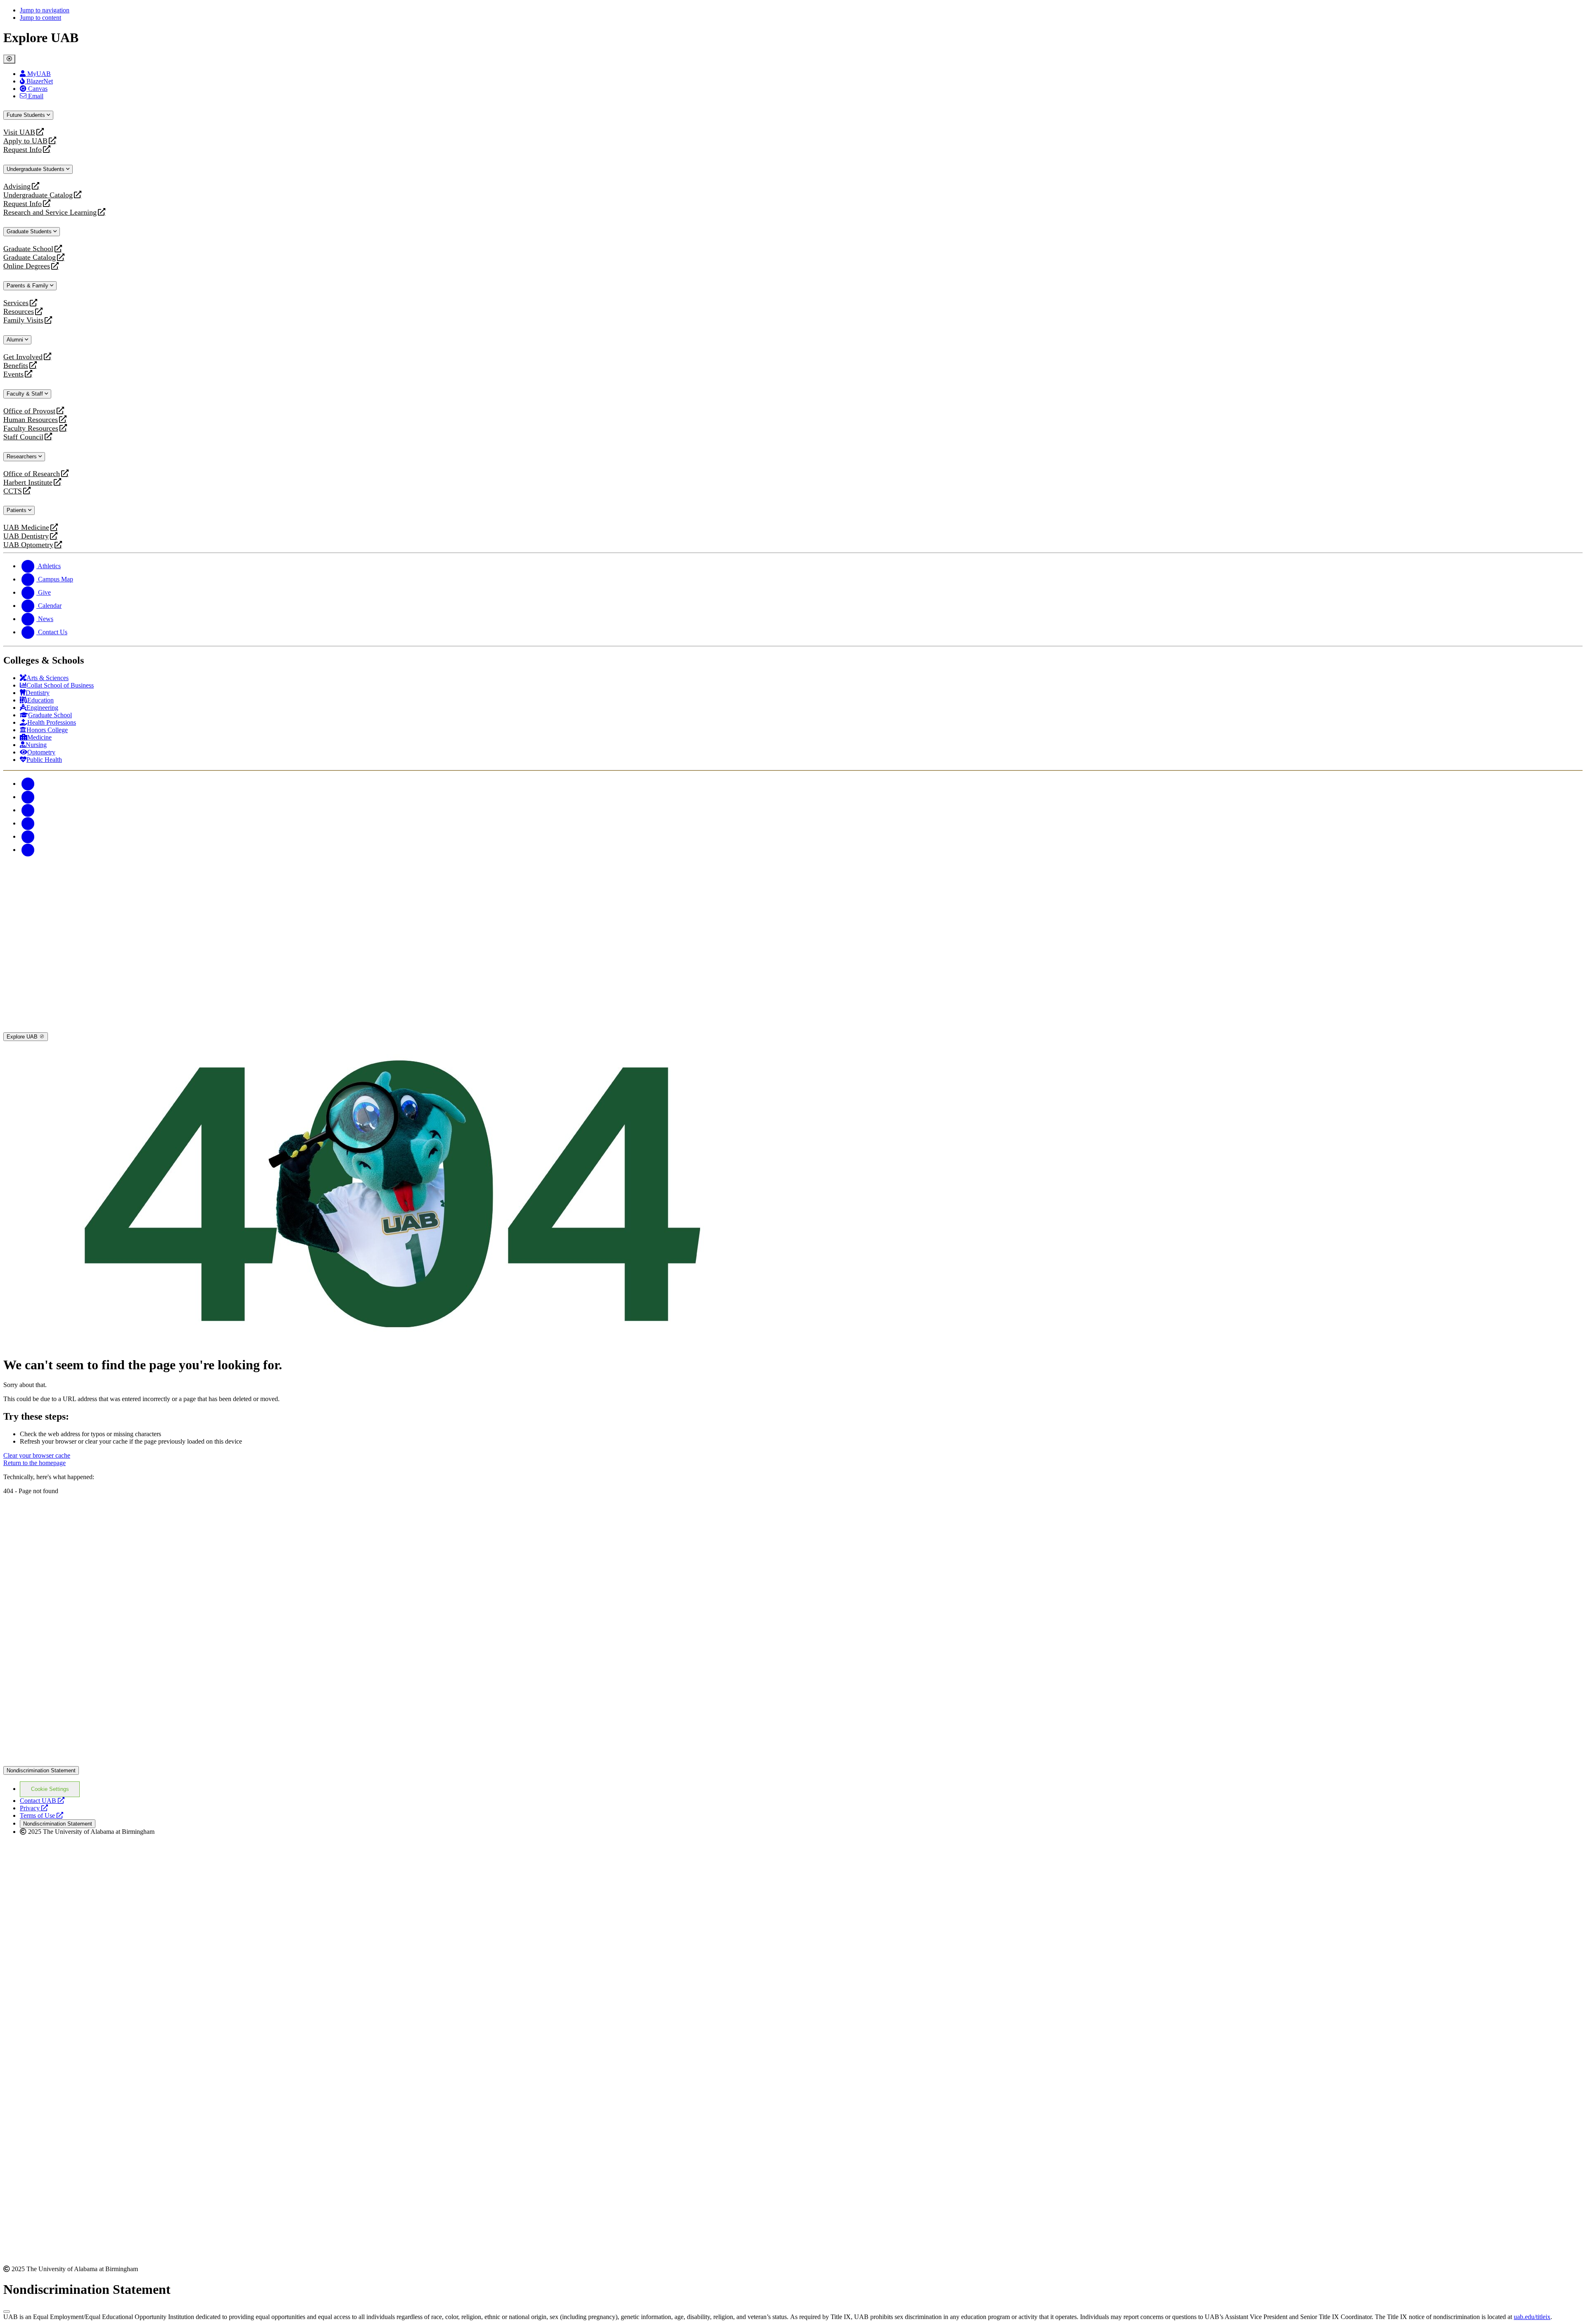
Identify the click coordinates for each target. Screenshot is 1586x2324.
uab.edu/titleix (1532, 2317)
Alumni (16, 340)
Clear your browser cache (37, 1455)
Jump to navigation (45, 10)
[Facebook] (28, 784)
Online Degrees (27, 266)
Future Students (27, 115)
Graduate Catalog (30, 257)
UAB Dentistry (26, 536)
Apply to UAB (25, 141)
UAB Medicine (26, 528)
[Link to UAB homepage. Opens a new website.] (76, 1508)
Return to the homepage (34, 1463)
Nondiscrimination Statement (41, 1770)
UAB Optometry (28, 545)
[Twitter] (28, 797)
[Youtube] (28, 823)
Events (14, 374)
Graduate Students (30, 231)
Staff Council (23, 437)
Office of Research (32, 474)
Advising (17, 186)
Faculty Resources (31, 428)
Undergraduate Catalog (38, 195)
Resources (19, 312)
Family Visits (23, 320)
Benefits (16, 366)
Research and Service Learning (50, 212)
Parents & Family (28, 286)
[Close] (9, 59)
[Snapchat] (28, 836)
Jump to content (40, 18)
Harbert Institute (28, 483)
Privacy (34, 1808)
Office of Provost (29, 411)
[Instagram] (28, 810)
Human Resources (31, 420)
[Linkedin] (28, 850)
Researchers (23, 456)
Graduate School (28, 249)
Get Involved (23, 357)
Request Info (23, 150)
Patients (17, 510)
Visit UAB (19, 132)
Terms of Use (42, 1815)
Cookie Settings (50, 1789)
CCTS (14, 491)
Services (16, 303)
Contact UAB (42, 1801)
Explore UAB (23, 1037)
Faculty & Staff (26, 394)
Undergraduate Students (36, 169)
